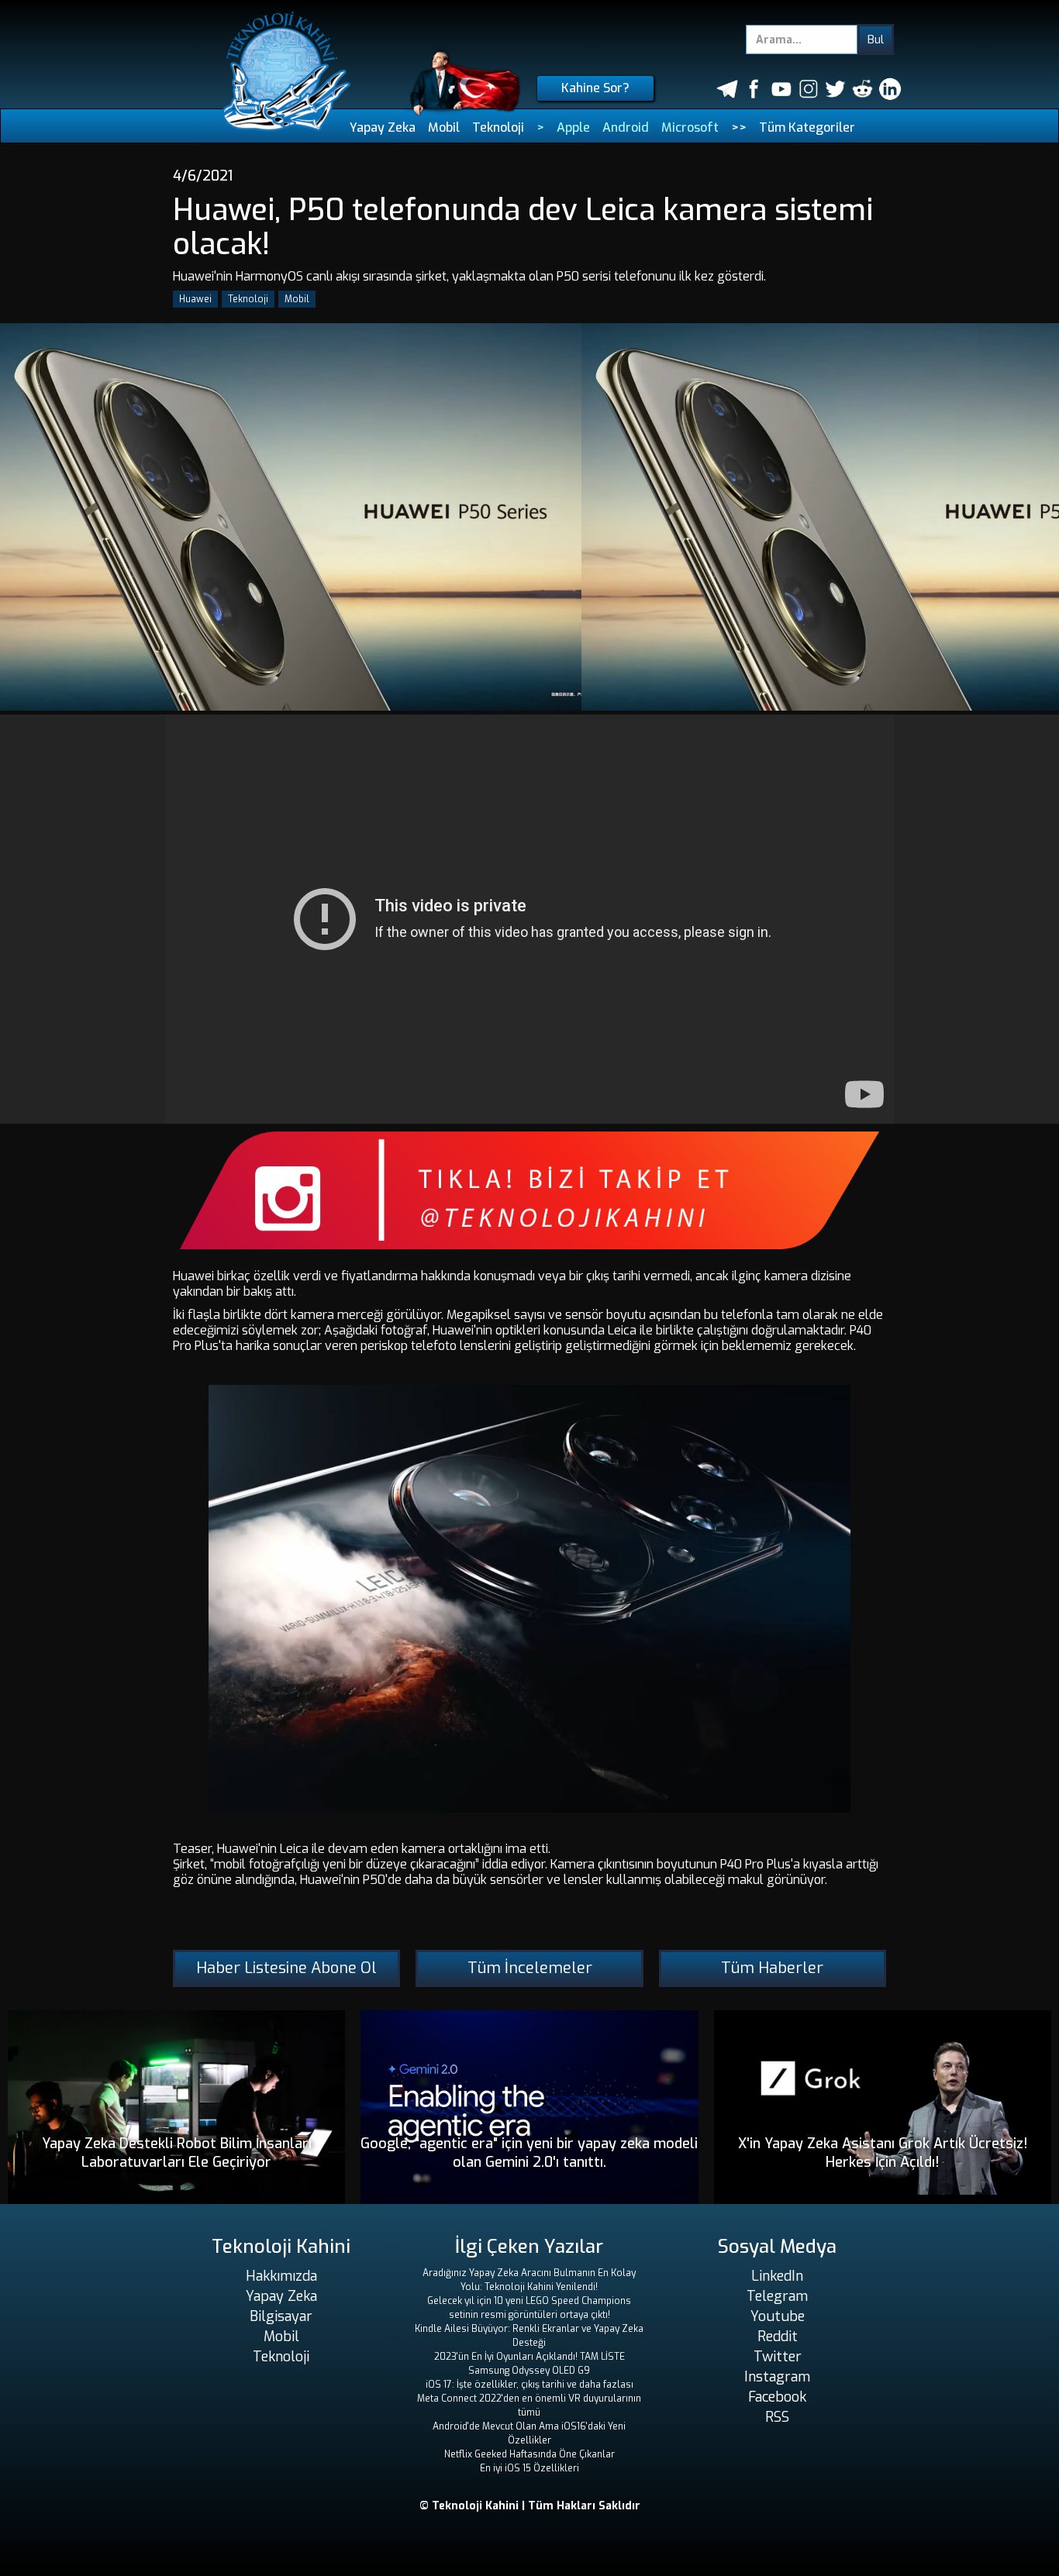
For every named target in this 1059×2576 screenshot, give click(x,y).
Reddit (778, 2337)
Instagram (777, 2377)
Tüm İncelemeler (530, 1968)
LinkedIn (777, 2276)
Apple (573, 127)
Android (626, 127)
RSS (777, 2417)
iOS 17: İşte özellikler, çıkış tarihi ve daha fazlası (529, 2385)
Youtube (778, 2316)
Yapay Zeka (383, 127)
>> (739, 127)
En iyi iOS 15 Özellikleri (529, 2468)
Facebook (777, 2397)
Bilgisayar (281, 2316)
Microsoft (690, 127)
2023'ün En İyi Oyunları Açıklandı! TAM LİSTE (529, 2357)
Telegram (777, 2296)
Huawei (195, 299)
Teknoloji (498, 127)
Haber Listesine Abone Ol (286, 1968)
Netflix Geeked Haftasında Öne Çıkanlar (529, 2454)
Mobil (444, 127)
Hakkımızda (281, 2276)
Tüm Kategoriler (807, 127)
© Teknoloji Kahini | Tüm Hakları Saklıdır (530, 2506)
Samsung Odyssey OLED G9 (529, 2371)
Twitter (778, 2357)
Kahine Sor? (595, 88)
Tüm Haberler (772, 1968)
